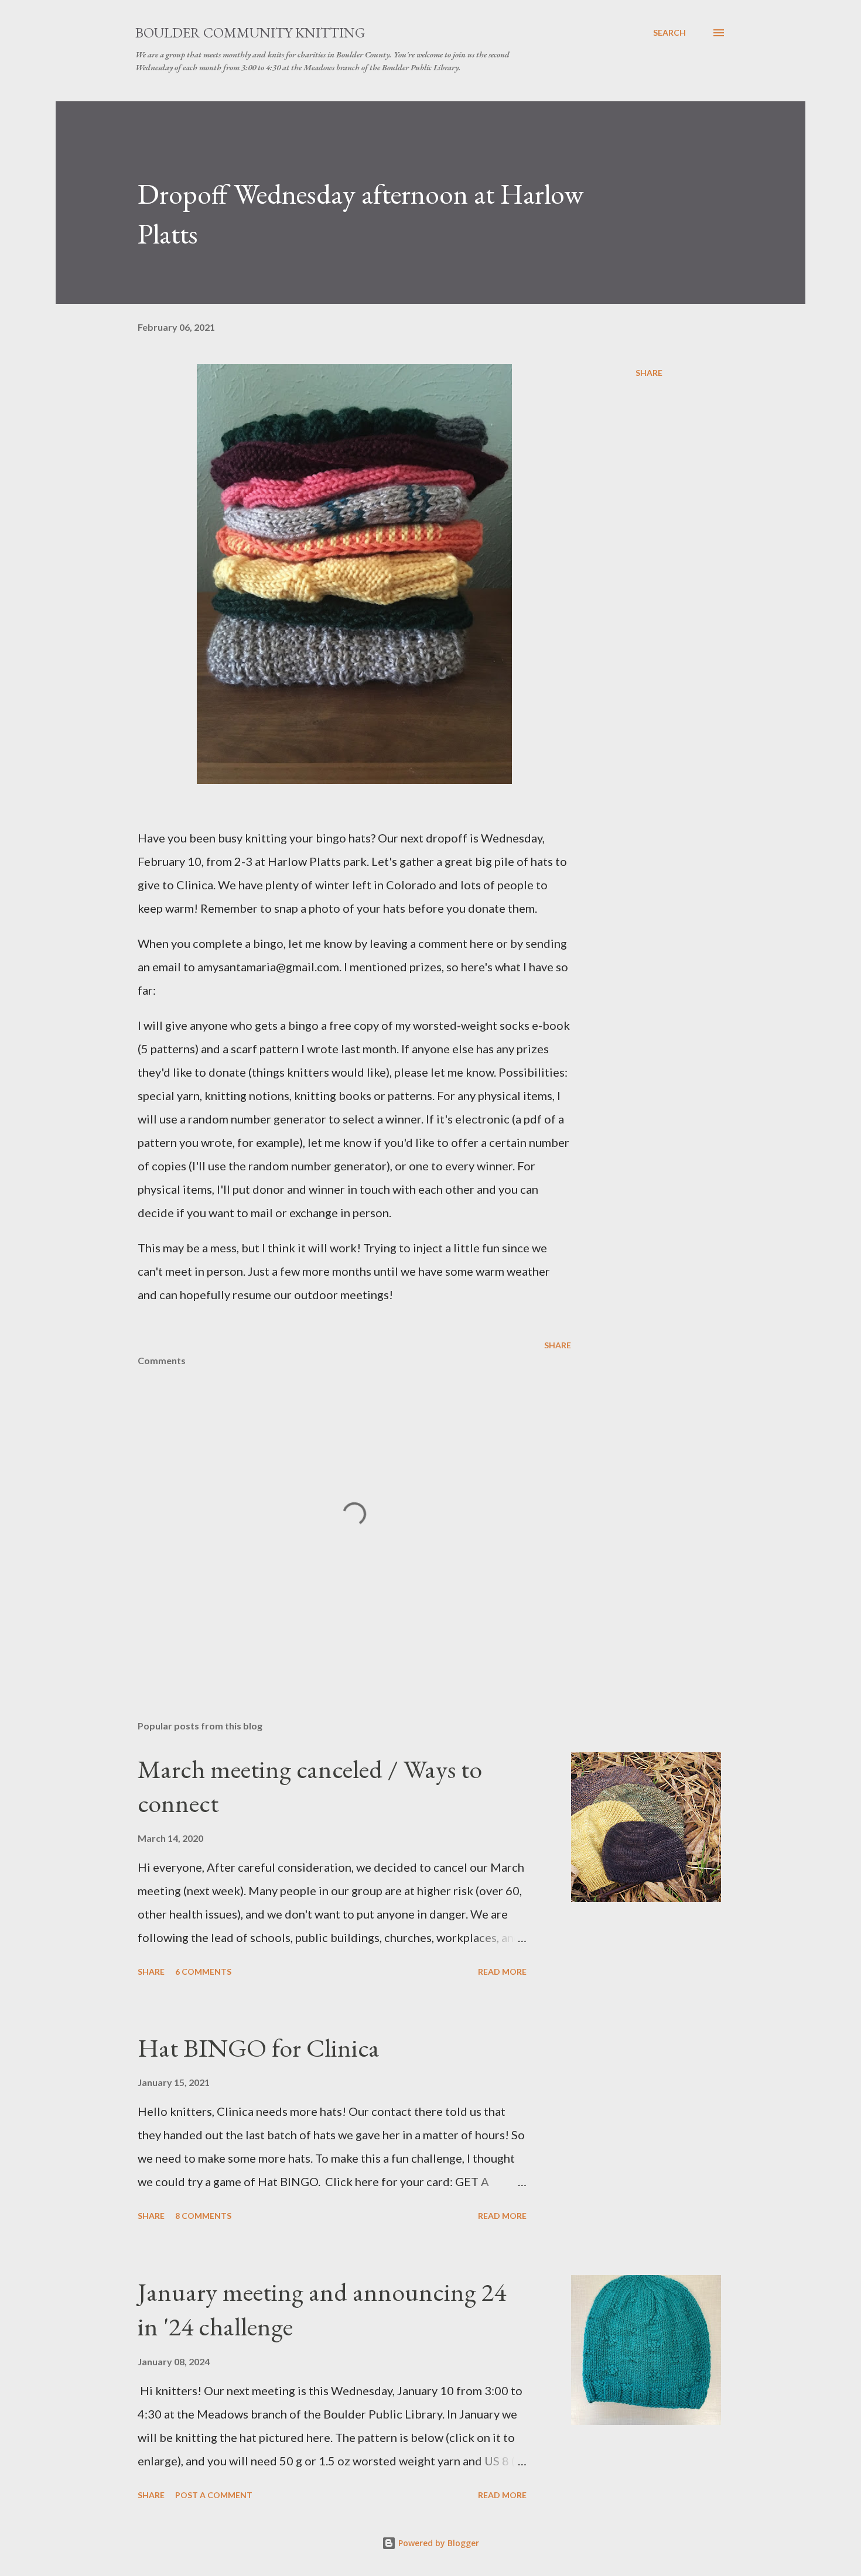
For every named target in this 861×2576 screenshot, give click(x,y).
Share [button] (649, 373)
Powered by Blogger (438, 2543)
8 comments (203, 2216)
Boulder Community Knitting (250, 32)
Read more (502, 1972)
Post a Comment (214, 2495)
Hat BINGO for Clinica (259, 2048)
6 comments (203, 1972)
